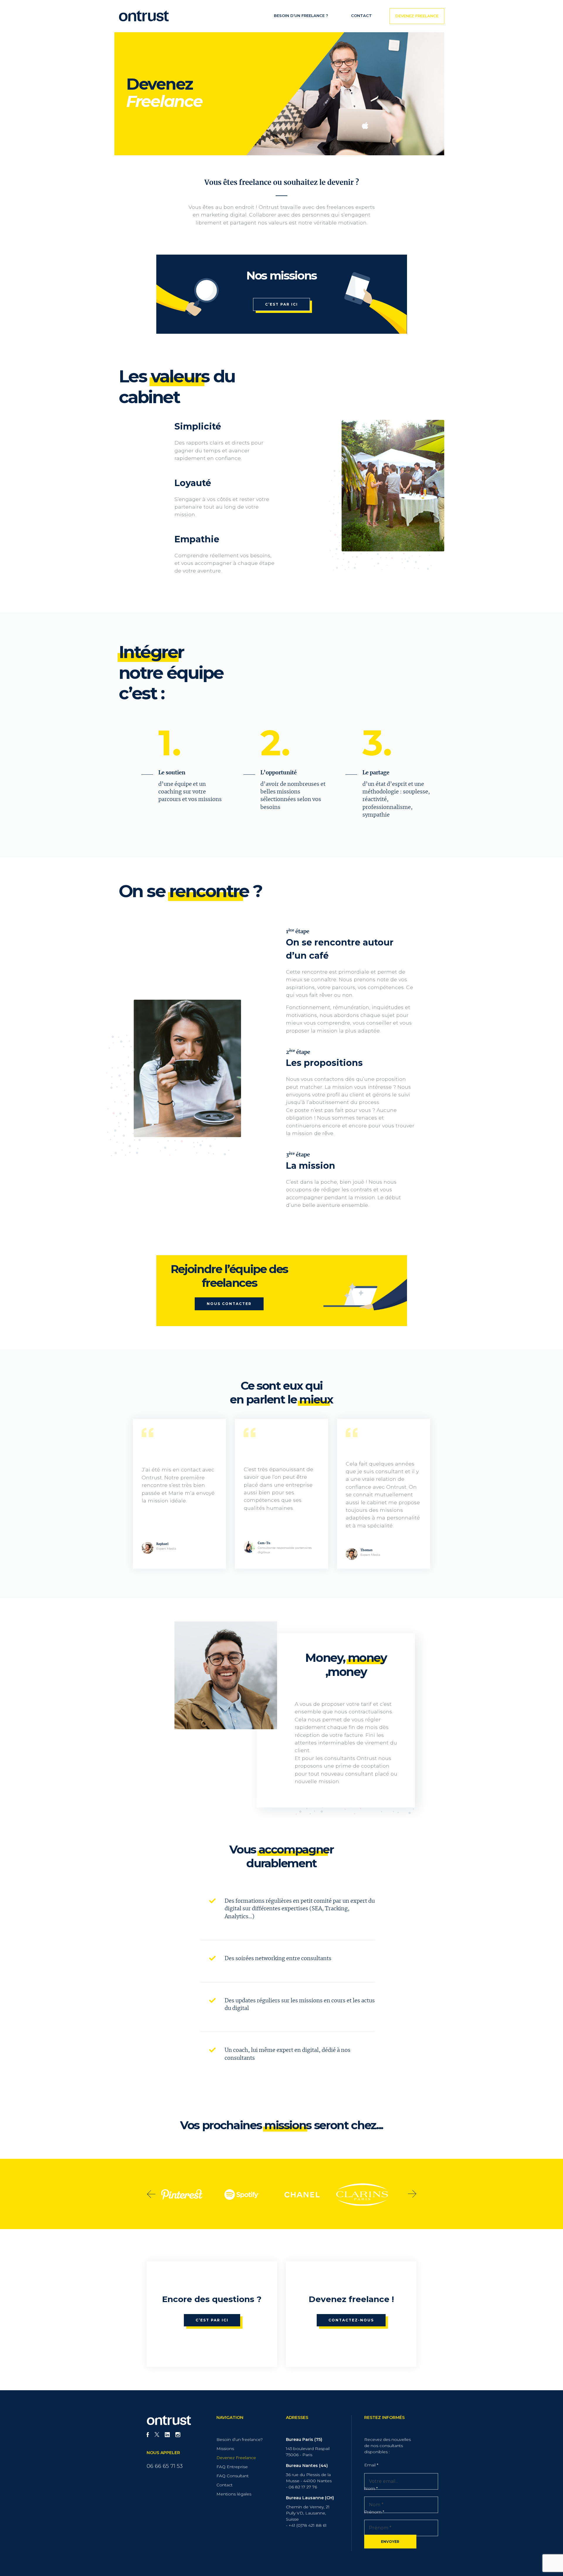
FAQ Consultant (233, 2476)
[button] (151, 2194)
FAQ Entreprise (232, 2467)
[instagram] (178, 2435)
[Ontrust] (144, 16)
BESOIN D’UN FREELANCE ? (301, 16)
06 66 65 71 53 (165, 2466)
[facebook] (148, 2435)
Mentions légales (234, 2494)
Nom (371, 2488)
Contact (224, 2485)
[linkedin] (167, 2435)
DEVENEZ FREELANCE (417, 16)
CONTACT (361, 16)
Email (371, 2465)
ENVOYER (390, 2542)
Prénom (374, 2512)
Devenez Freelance (236, 2458)
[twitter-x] (157, 2435)
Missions (225, 2449)
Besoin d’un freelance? (240, 2439)
